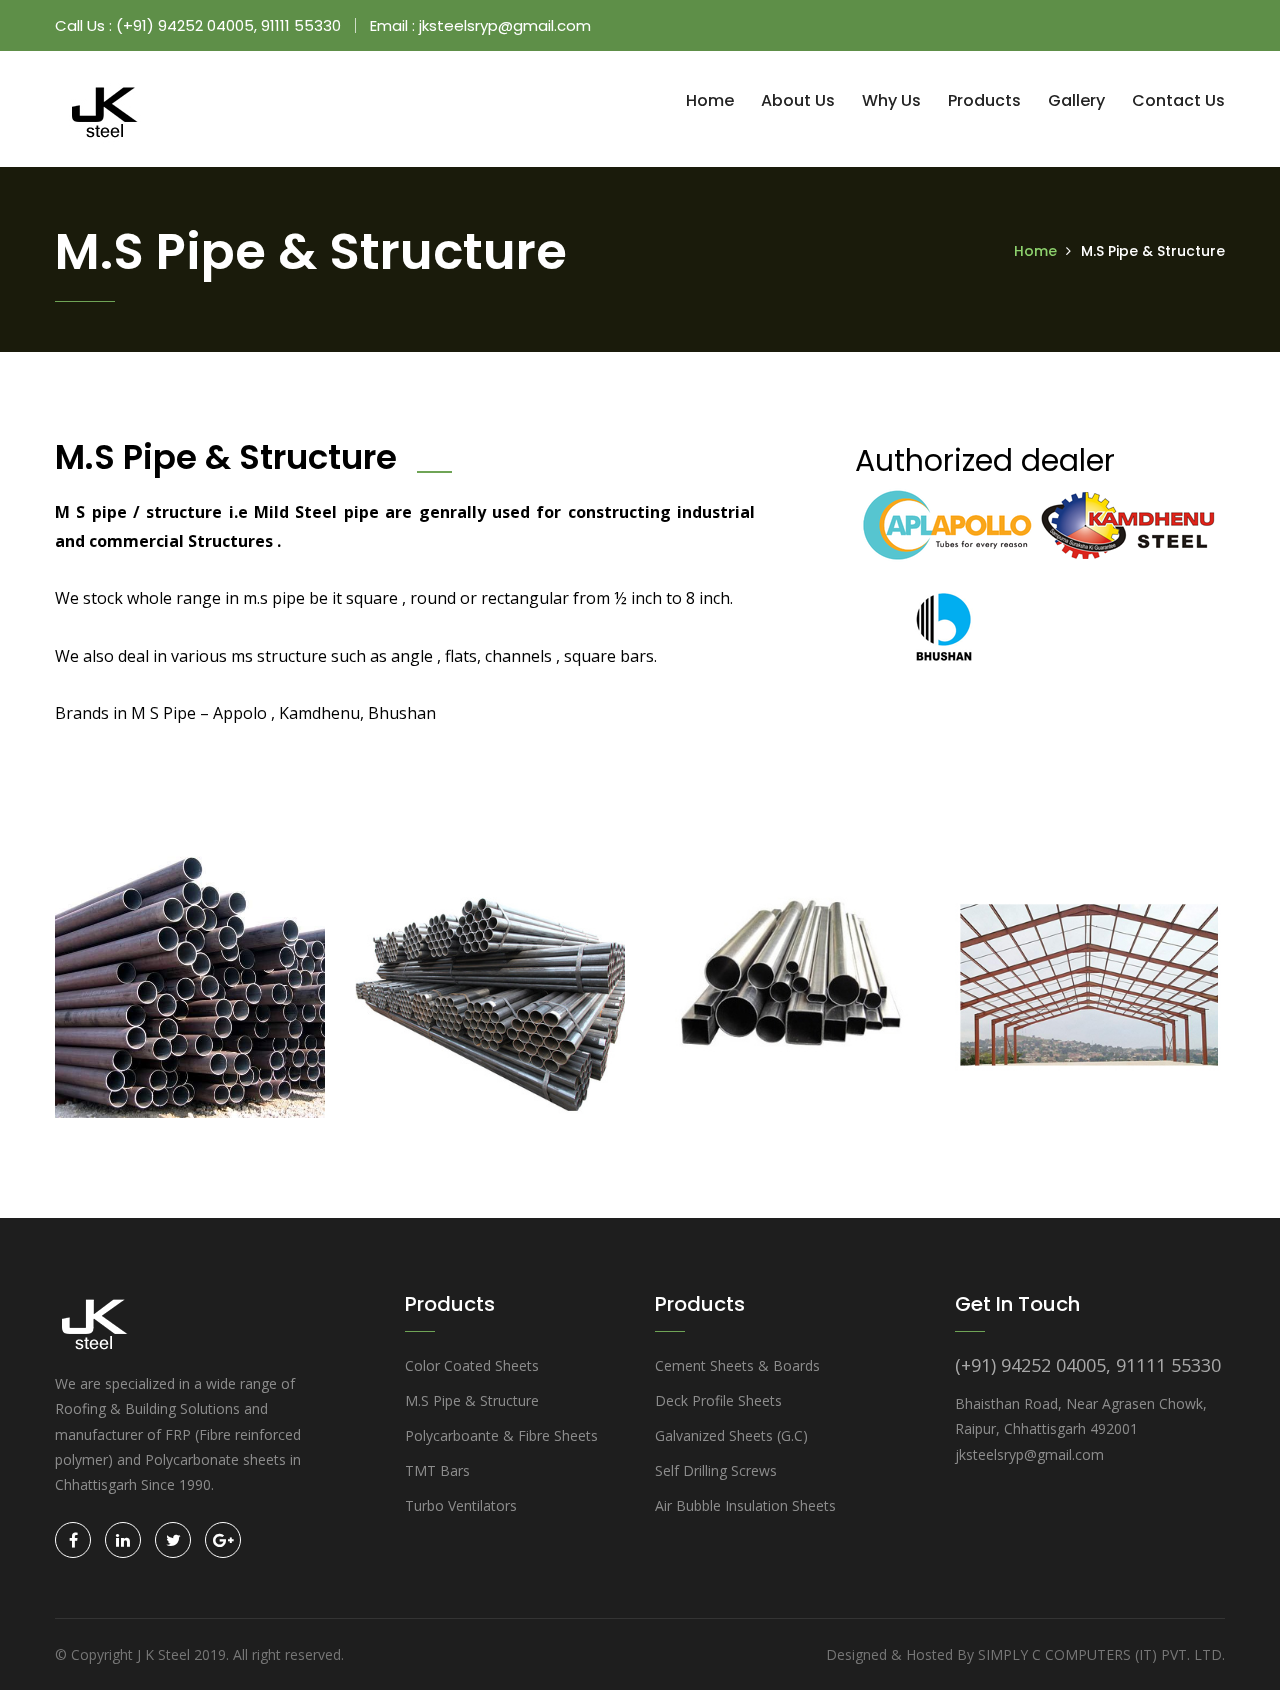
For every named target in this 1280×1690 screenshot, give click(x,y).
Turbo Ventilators (461, 1505)
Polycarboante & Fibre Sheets (501, 1435)
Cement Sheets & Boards (737, 1365)
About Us (798, 100)
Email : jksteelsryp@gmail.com (480, 25)
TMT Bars (437, 1470)
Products (984, 100)
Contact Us (1178, 100)
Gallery (1076, 100)
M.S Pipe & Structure (472, 1400)
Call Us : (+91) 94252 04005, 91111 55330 (198, 25)
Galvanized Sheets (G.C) (731, 1435)
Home (710, 100)
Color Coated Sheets (472, 1365)
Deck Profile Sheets (718, 1400)
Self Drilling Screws (716, 1470)
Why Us (891, 100)
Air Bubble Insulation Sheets (745, 1505)
